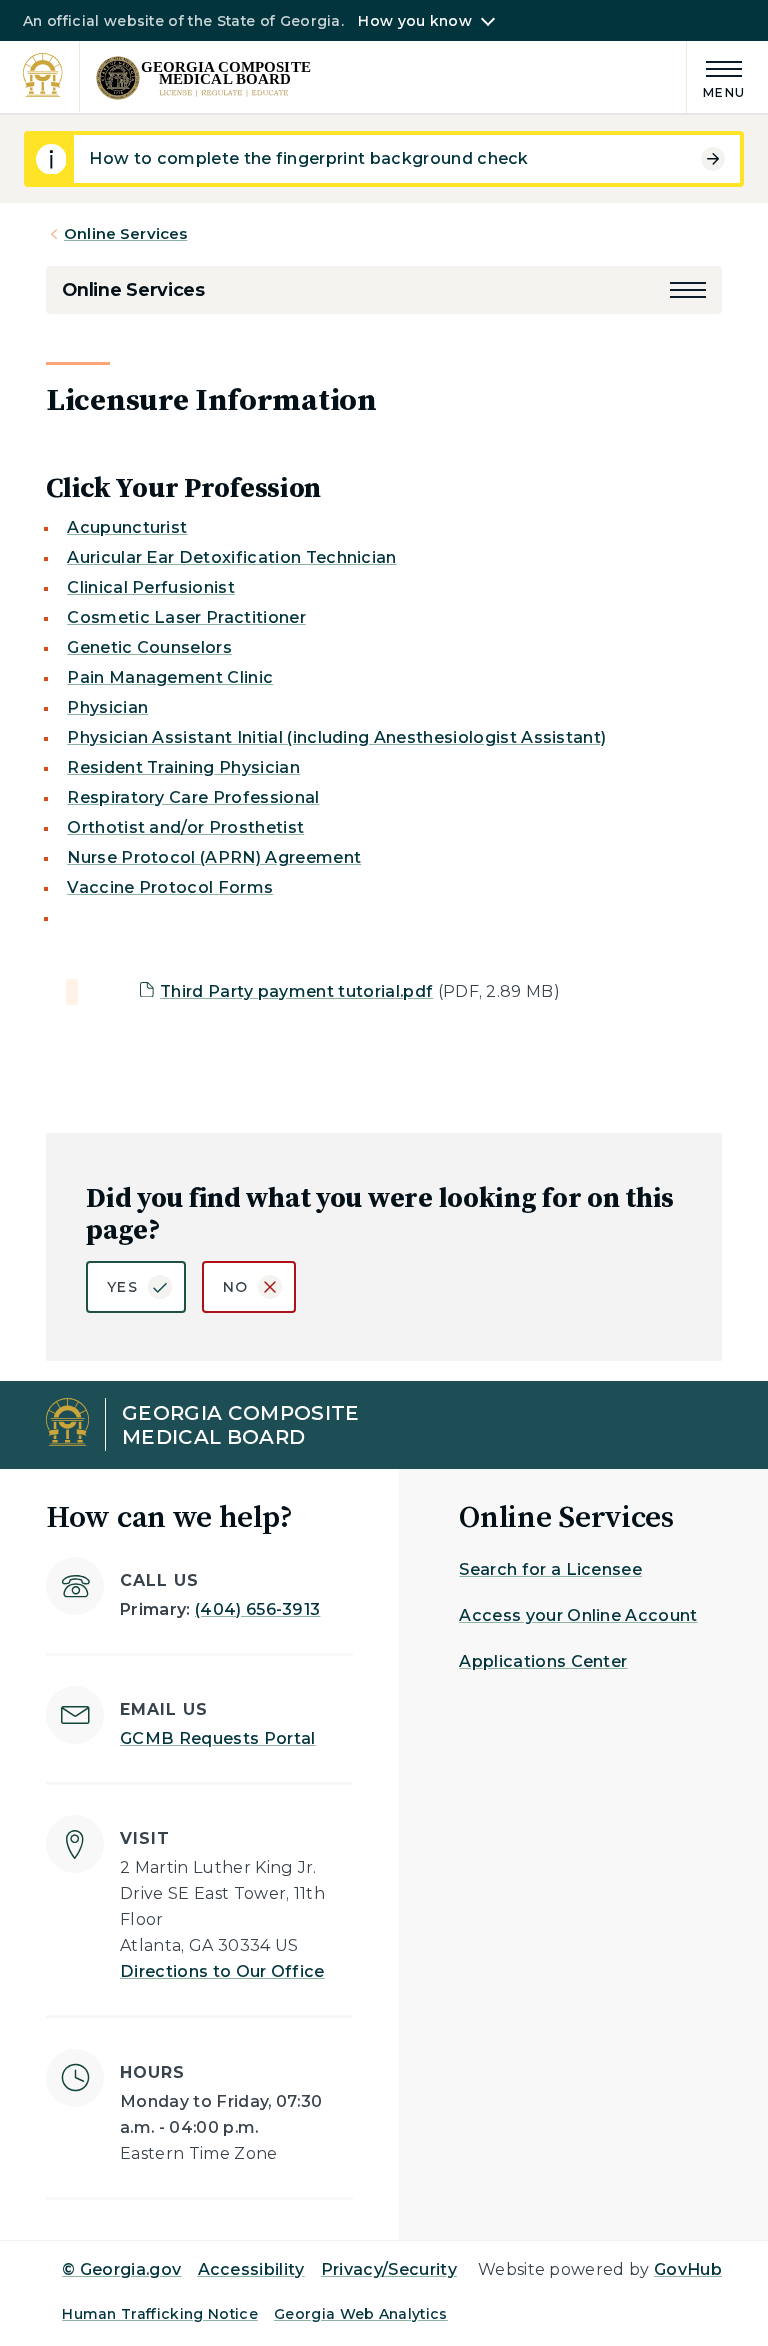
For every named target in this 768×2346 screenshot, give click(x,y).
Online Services (125, 233)
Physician (107, 707)
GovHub (688, 2269)
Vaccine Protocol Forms (170, 887)
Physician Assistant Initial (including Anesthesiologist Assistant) (336, 737)
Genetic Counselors (149, 647)
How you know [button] (414, 21)
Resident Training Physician (183, 767)
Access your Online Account (578, 1615)
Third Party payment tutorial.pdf (296, 991)
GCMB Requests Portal (217, 1738)
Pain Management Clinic (170, 677)
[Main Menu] (716, 76)
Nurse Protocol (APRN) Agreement (214, 857)
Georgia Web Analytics (361, 2314)
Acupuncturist (127, 527)
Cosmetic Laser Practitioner (186, 617)
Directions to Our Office (222, 1971)
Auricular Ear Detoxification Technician (231, 557)
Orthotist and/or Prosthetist (185, 827)
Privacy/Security (389, 2269)
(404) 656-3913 (257, 1609)
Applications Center (543, 1661)
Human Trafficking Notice (160, 2314)
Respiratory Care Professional (193, 797)
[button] (688, 290)
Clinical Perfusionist (151, 587)
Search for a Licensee (550, 1569)
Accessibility (251, 2269)
